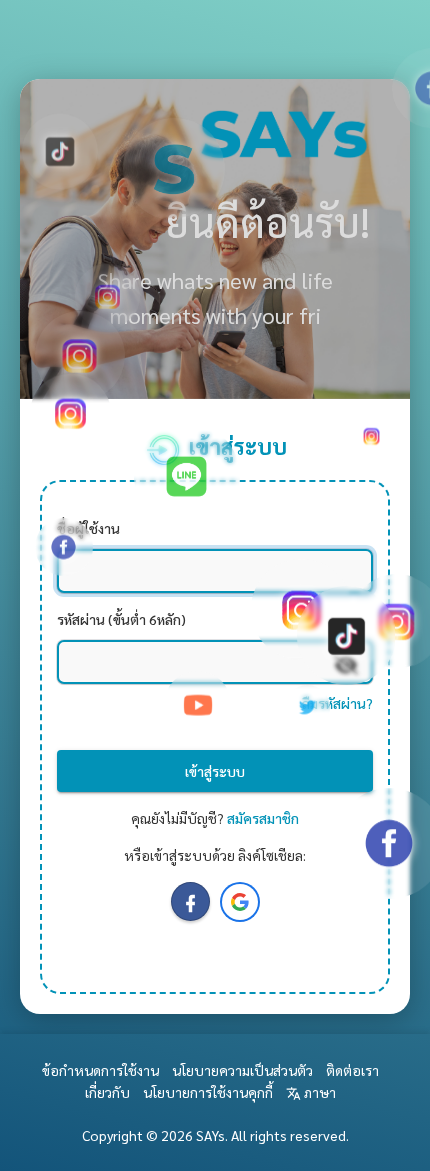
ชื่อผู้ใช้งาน (88, 528)
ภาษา (318, 1092)
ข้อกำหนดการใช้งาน (100, 1070)
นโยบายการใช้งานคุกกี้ (208, 1092)
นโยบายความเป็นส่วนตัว (242, 1070)
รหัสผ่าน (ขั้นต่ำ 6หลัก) (121, 619)
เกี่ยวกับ (107, 1092)
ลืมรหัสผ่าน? (337, 703)
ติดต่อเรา (352, 1070)
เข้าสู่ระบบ (215, 771)
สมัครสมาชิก (263, 818)
